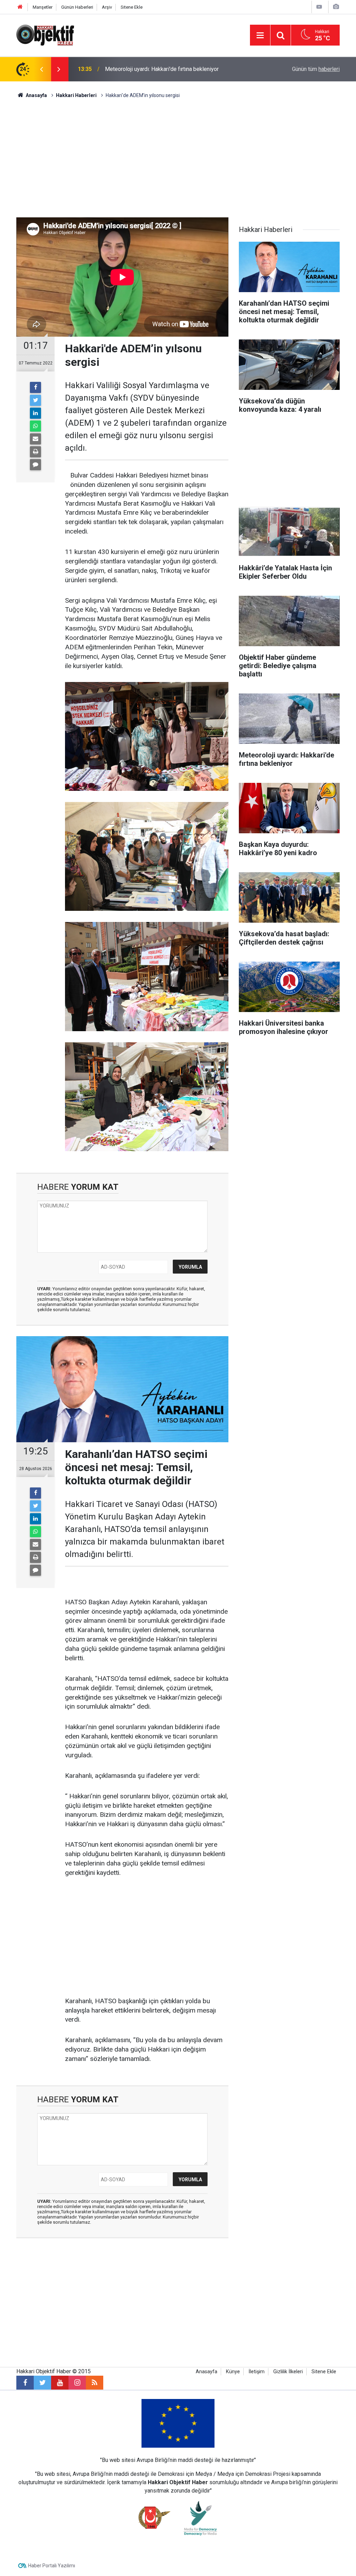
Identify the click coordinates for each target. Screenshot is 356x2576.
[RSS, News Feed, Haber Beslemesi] (95, 2383)
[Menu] (260, 35)
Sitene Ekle (132, 7)
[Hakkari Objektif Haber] (45, 35)
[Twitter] (35, 400)
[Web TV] (319, 7)
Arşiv (107, 7)
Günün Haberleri (77, 7)
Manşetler (43, 7)
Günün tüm (316, 69)
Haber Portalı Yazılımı (52, 2566)
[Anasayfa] (20, 7)
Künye (233, 2372)
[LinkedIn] (35, 413)
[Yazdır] (35, 452)
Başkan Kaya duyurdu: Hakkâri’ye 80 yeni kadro (161, 69)
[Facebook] (35, 387)
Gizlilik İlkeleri (288, 2372)
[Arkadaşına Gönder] (35, 439)
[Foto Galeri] (336, 7)
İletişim (257, 2372)
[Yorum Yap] (35, 465)
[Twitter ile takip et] (42, 2383)
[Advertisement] (178, 158)
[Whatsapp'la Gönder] (35, 426)
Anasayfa (207, 2372)
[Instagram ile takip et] (77, 2383)
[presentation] (41, 69)
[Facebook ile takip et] (25, 2383)
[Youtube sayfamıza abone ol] (60, 2383)
